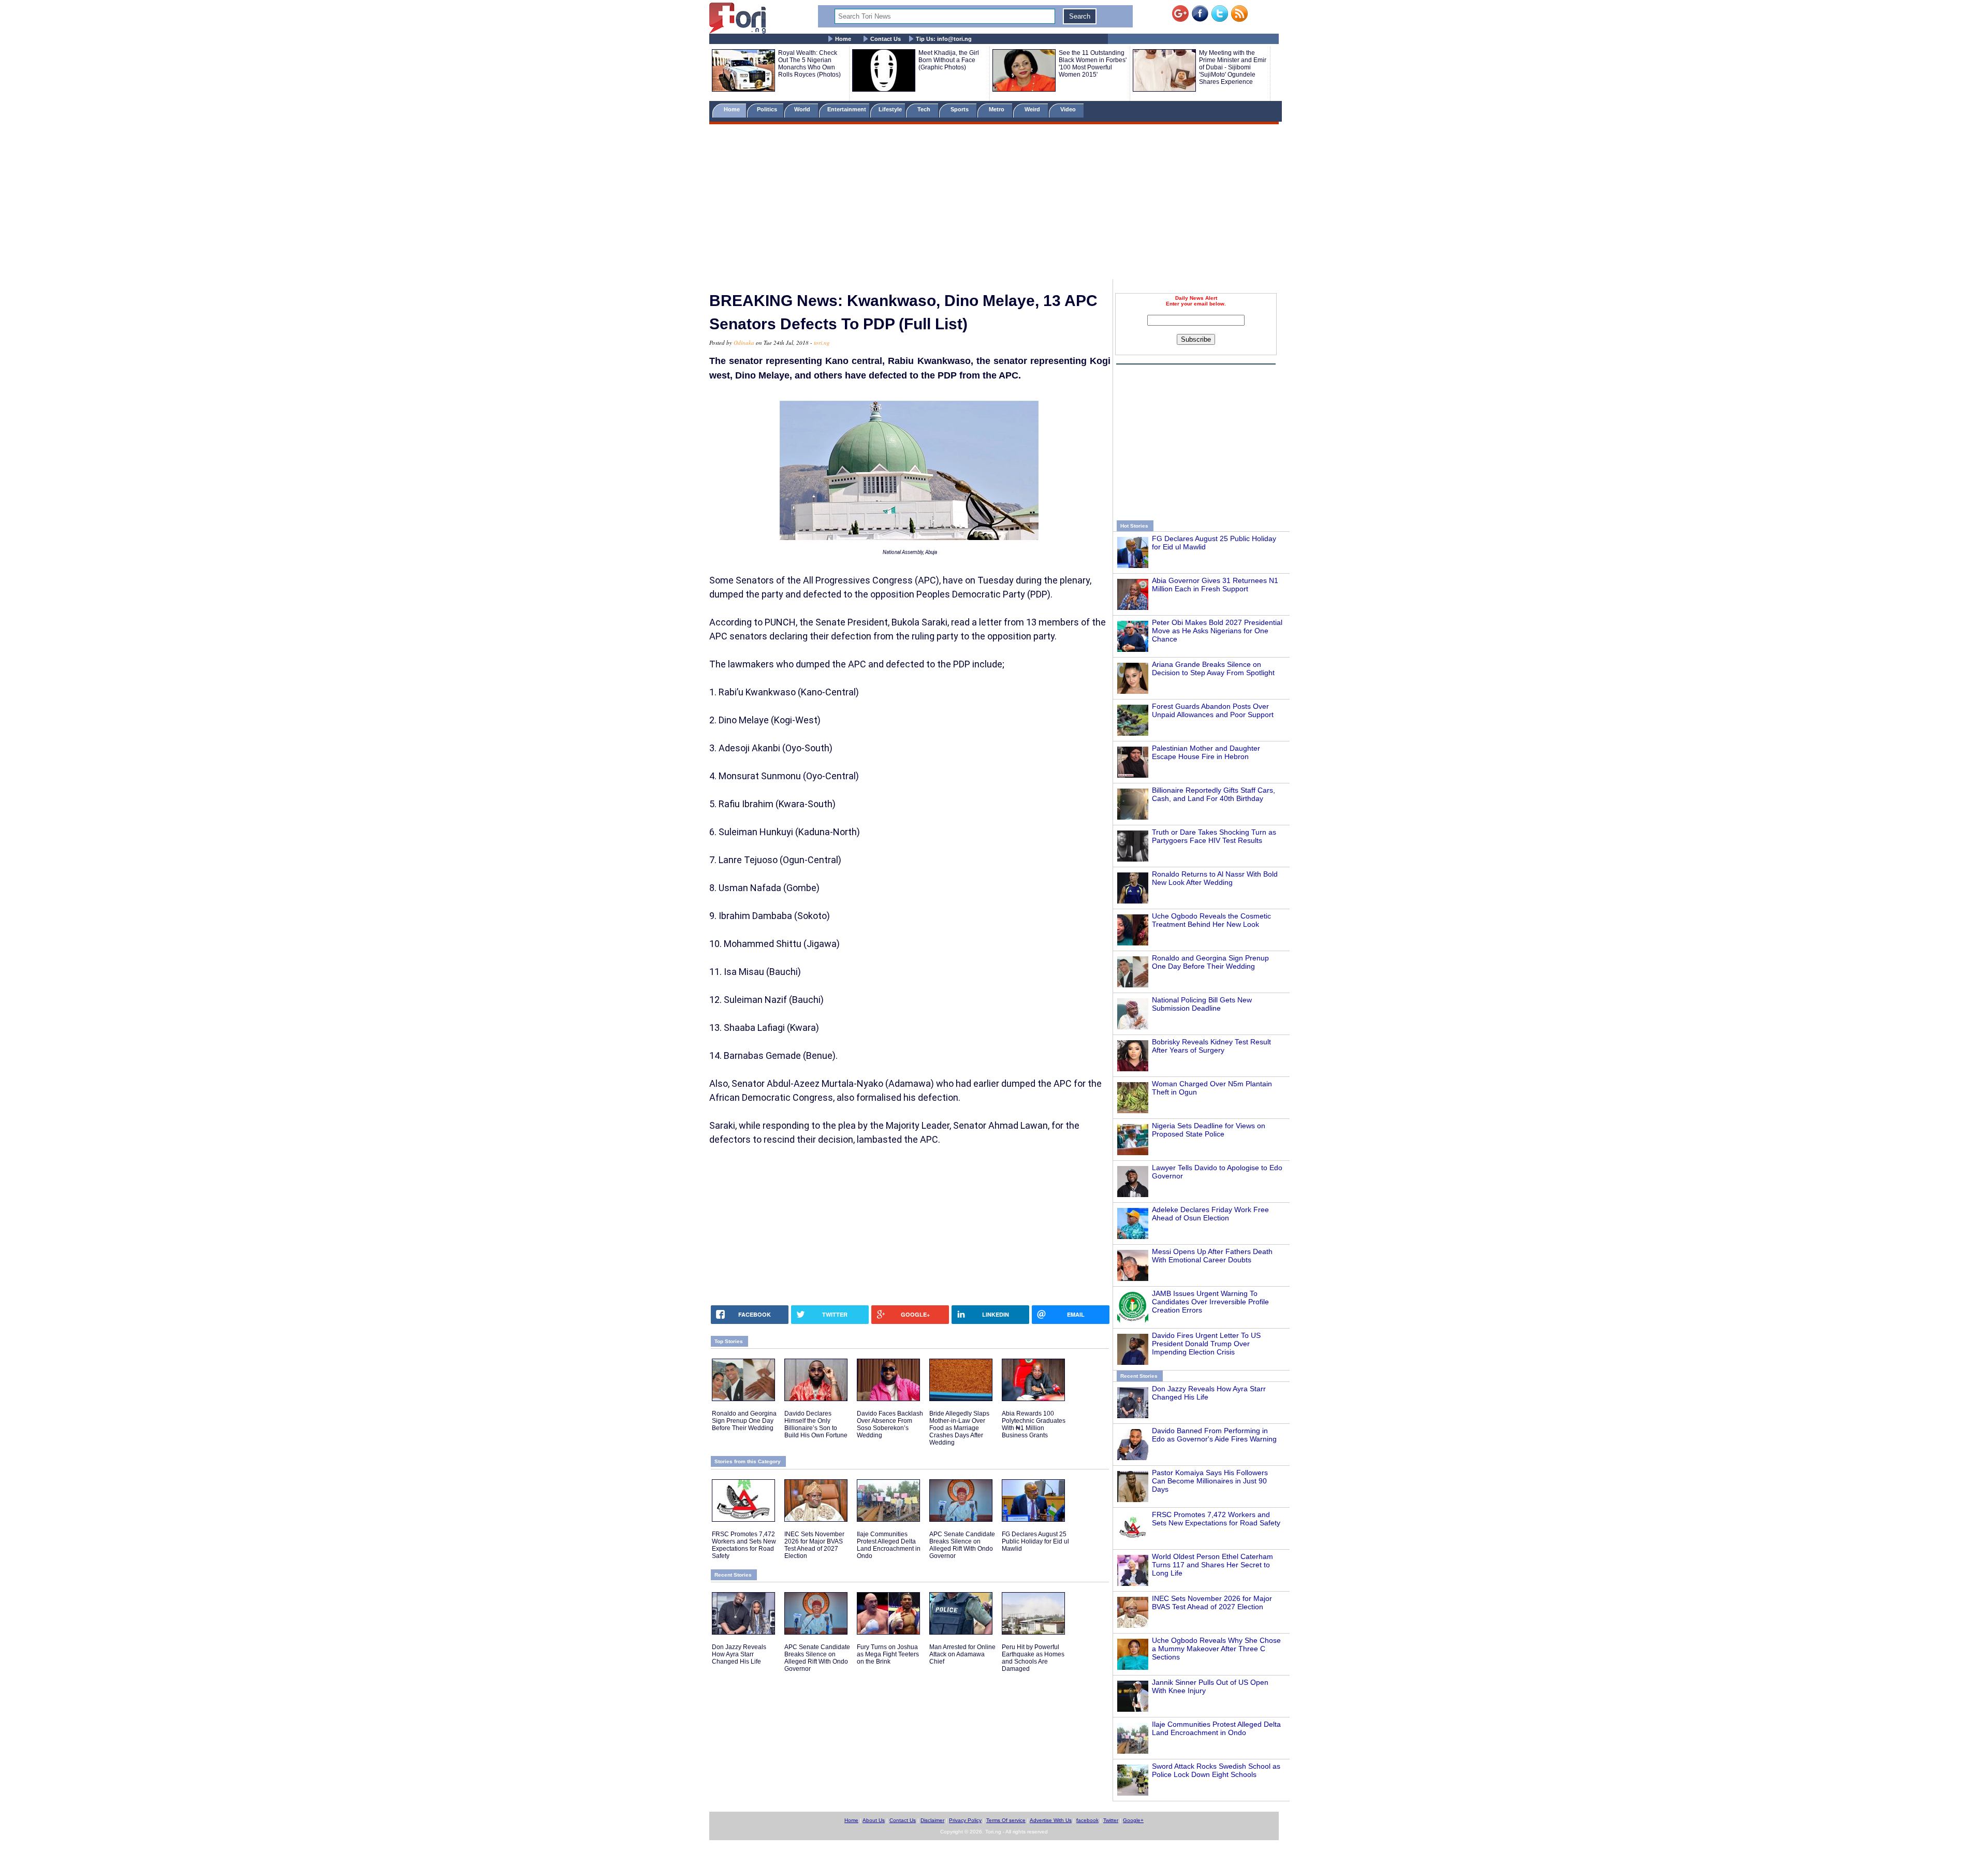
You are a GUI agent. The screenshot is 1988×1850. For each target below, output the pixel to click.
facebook (1087, 1820)
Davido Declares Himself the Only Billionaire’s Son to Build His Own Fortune (816, 1424)
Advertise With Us (1051, 1820)
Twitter (1111, 1820)
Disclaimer (932, 1820)
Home (843, 39)
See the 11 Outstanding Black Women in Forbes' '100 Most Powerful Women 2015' (1093, 64)
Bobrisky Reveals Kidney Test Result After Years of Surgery (1211, 1046)
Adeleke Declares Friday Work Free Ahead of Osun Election (1210, 1214)
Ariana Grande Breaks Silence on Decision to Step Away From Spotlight (1213, 668)
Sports (960, 109)
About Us (874, 1820)
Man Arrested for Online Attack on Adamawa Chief (962, 1654)
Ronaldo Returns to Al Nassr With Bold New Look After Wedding (1215, 878)
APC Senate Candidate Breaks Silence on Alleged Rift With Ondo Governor (962, 1545)
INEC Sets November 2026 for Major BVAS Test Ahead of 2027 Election (1212, 1603)
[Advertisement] (994, 203)
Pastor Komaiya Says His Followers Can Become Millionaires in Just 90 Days (1210, 1481)
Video (1069, 109)
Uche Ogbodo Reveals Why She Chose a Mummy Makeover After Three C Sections (1216, 1649)
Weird (1033, 109)
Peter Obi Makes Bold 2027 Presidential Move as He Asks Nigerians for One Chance (1217, 631)
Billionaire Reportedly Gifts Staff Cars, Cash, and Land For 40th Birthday (1214, 794)
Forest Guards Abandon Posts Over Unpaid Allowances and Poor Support (1213, 710)
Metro (997, 109)
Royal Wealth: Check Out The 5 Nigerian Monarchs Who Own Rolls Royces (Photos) (809, 64)
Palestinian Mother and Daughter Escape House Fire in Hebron (1206, 752)
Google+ (1133, 1820)
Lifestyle (890, 109)
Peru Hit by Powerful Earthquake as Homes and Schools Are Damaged (1033, 1658)
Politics (768, 109)
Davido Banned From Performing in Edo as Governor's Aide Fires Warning (1214, 1435)
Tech (925, 109)
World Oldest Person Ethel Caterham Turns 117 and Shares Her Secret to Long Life (1212, 1565)
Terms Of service (1006, 1820)
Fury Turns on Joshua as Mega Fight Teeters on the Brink (888, 1654)
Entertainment (847, 109)
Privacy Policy (965, 1820)
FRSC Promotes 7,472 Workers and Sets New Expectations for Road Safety (1216, 1519)
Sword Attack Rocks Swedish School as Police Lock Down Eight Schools (1216, 1770)
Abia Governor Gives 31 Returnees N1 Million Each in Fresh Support (1215, 585)
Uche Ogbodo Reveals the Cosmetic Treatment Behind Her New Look (1211, 920)
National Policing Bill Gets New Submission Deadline (1202, 1004)
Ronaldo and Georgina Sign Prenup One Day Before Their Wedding (1210, 962)
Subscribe (1196, 339)
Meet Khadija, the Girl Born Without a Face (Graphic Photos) (949, 60)
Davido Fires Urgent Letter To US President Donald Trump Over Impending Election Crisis (1206, 1344)
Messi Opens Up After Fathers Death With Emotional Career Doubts (1212, 1256)
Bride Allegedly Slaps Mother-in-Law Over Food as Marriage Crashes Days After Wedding (959, 1428)
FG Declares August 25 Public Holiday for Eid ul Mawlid (1035, 1541)
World (804, 109)
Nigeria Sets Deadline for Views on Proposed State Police (1209, 1130)
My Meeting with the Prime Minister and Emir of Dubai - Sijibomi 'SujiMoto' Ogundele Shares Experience (1233, 67)
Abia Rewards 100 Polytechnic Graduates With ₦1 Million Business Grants (1034, 1424)
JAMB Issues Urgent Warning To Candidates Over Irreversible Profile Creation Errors (1210, 1302)
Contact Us (886, 39)
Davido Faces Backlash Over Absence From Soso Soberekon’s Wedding (890, 1424)
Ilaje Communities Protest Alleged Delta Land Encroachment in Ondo (1216, 1728)
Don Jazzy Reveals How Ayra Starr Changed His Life (739, 1654)
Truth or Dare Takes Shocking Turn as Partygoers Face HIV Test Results (1214, 836)
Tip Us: (944, 39)
